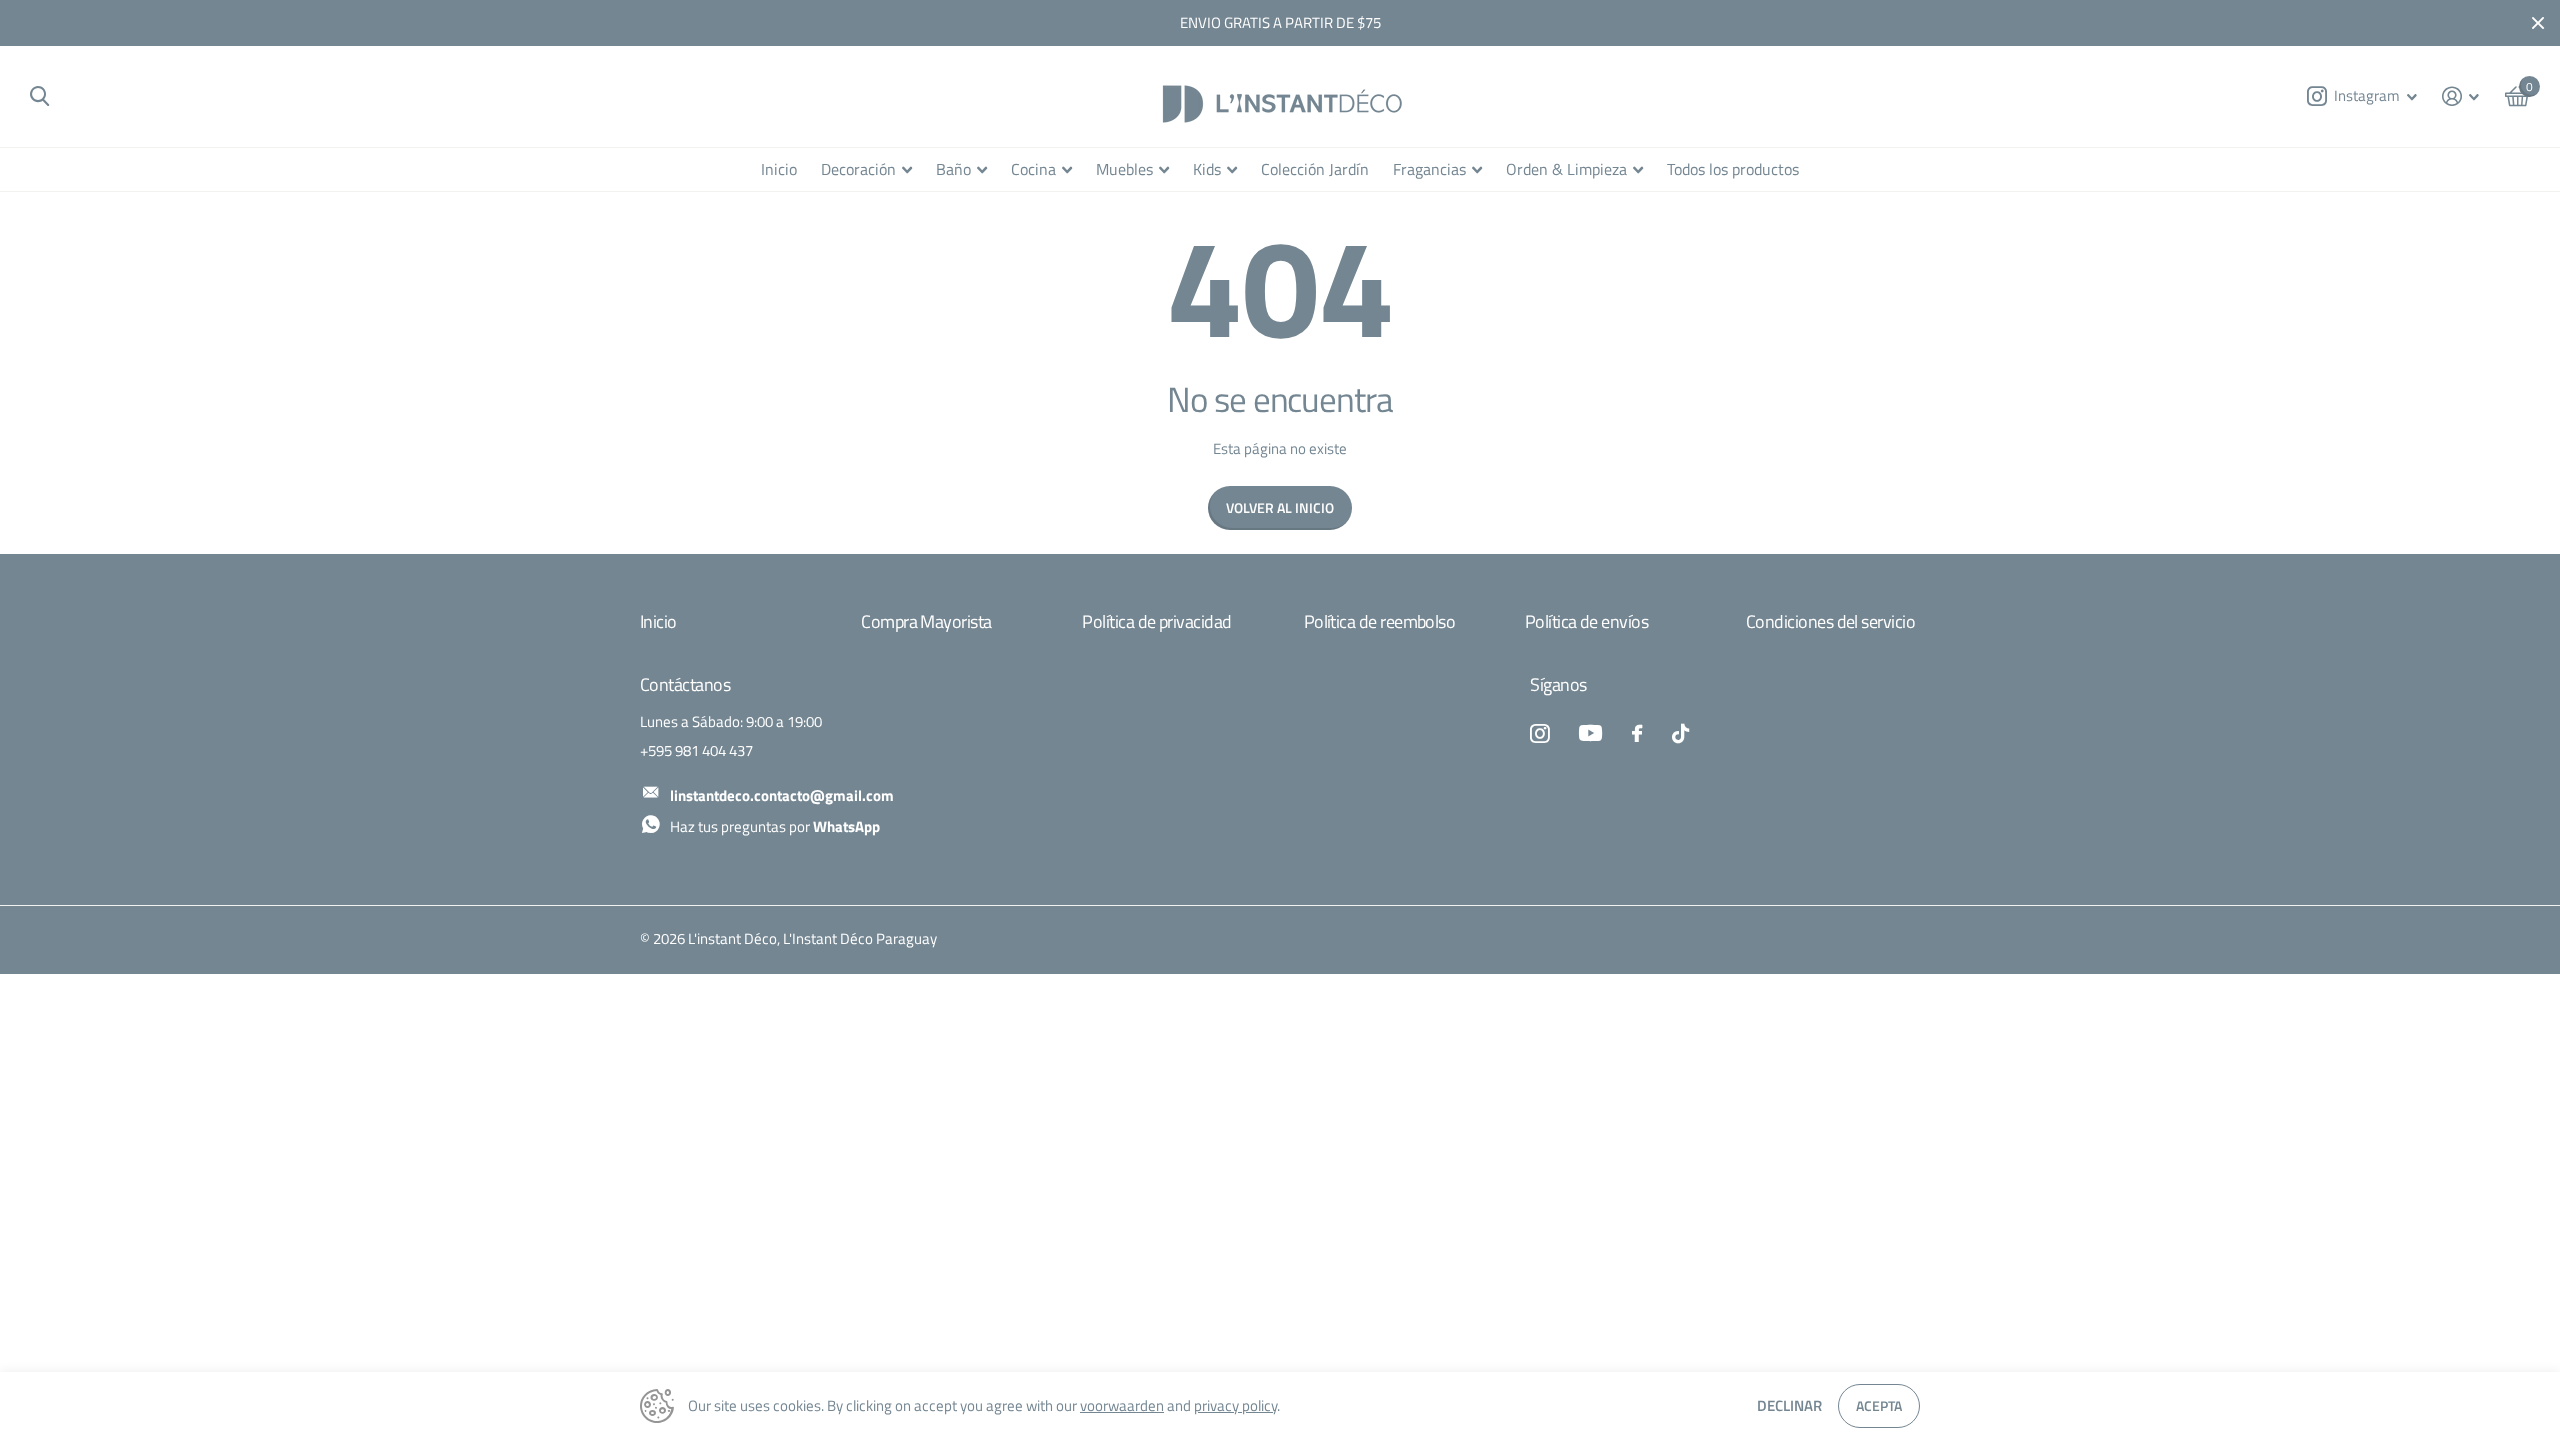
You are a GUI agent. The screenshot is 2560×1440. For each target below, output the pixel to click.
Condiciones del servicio (1830, 621)
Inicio (779, 169)
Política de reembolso (1380, 621)
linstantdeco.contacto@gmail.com (782, 795)
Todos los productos (1733, 169)
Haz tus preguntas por (775, 826)
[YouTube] (1590, 733)
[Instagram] (1539, 733)
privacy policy (1235, 1405)
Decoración (858, 169)
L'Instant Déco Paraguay (860, 939)
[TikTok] (1680, 733)
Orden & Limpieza (1566, 169)
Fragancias (1429, 169)
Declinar (1789, 1405)
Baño (953, 169)
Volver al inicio (1280, 507)
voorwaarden (1122, 1405)
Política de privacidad (1156, 621)
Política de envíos (1586, 621)
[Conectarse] (2461, 96)
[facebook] (1637, 733)
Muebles (1124, 169)
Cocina (1033, 169)
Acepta (1879, 1405)
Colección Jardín (1315, 169)
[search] (39, 96)
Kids (1207, 169)
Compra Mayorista (926, 621)
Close (2538, 23)
